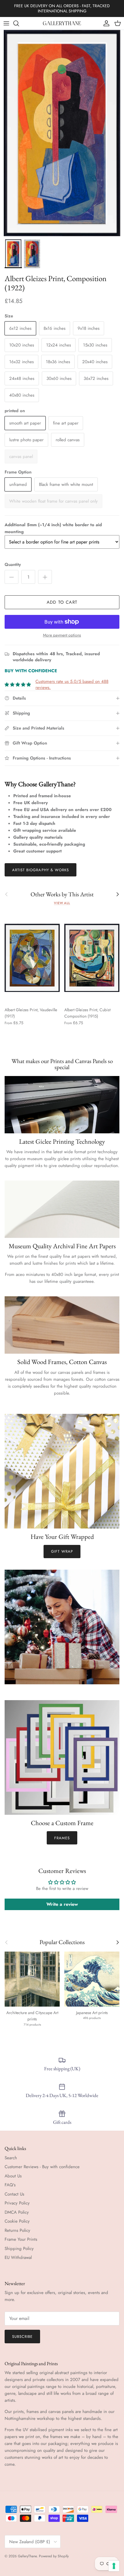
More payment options (62, 635)
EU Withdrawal (18, 2257)
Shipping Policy (19, 2249)
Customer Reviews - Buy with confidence (42, 2167)
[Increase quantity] (45, 577)
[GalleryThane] (62, 23)
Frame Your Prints (21, 2239)
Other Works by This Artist (62, 894)
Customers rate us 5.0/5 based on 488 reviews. (72, 684)
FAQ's (10, 2185)
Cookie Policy (17, 2221)
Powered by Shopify (54, 2556)
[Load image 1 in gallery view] (62, 133)
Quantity (13, 565)
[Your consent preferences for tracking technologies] (114, 2566)
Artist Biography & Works (41, 870)
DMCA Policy (17, 2212)
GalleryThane (27, 2556)
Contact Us (14, 2194)
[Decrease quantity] (12, 577)
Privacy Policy (17, 2203)
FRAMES (62, 1838)
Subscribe (22, 2337)
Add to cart (62, 602)
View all (62, 903)
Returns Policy (17, 2230)
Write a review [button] (62, 1904)
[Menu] (6, 23)
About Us (13, 2176)
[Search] (19, 23)
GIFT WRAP (62, 1551)
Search (11, 2158)
